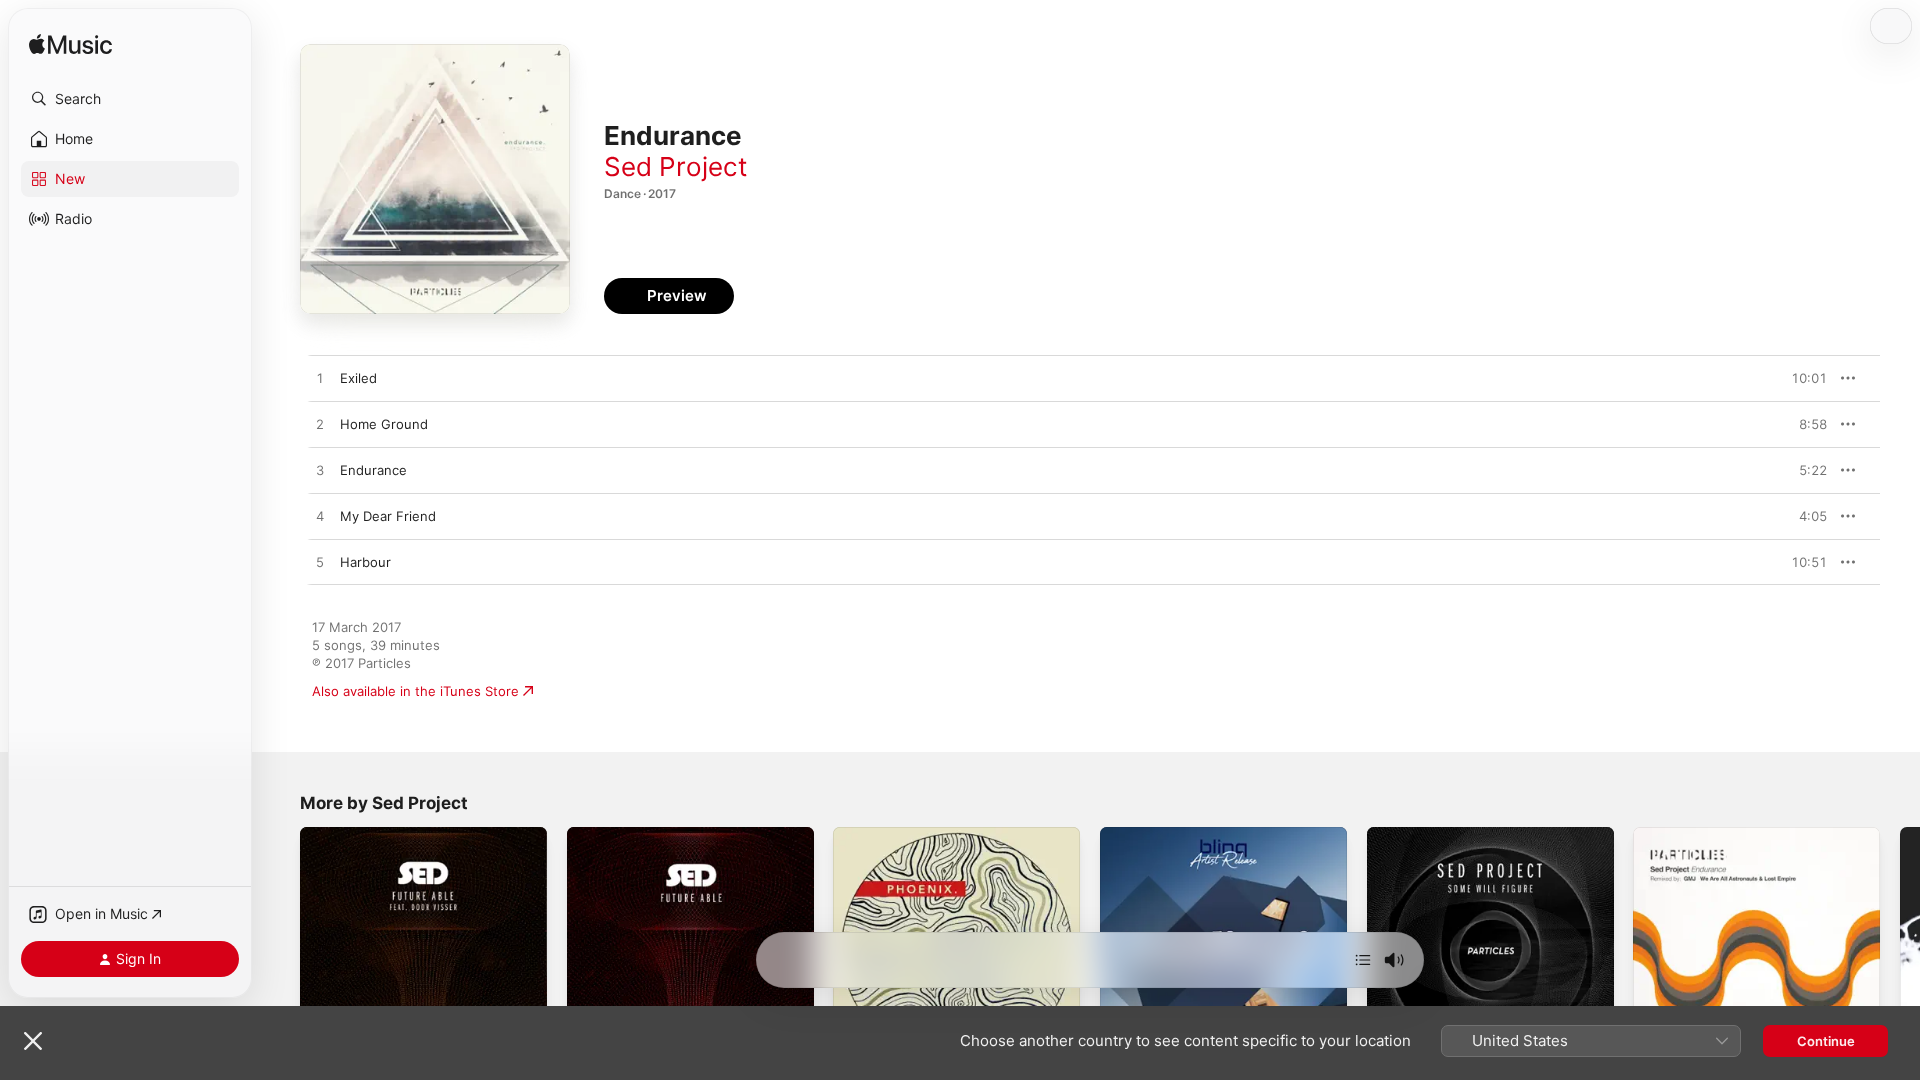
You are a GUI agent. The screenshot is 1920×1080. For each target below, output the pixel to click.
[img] (70, 45)
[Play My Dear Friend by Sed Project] (320, 517)
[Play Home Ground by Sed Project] (320, 425)
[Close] (33, 1041)
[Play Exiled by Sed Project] (320, 379)
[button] (130, 99)
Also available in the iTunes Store (415, 691)
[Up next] (1363, 960)
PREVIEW (1805, 378)
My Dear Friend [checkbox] (388, 516)
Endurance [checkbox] (373, 470)
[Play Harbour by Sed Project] (320, 563)
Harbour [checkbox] (365, 562)
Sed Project (675, 166)
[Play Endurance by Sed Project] (320, 471)
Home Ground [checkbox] (384, 424)
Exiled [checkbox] (358, 378)
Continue (1826, 1041)
